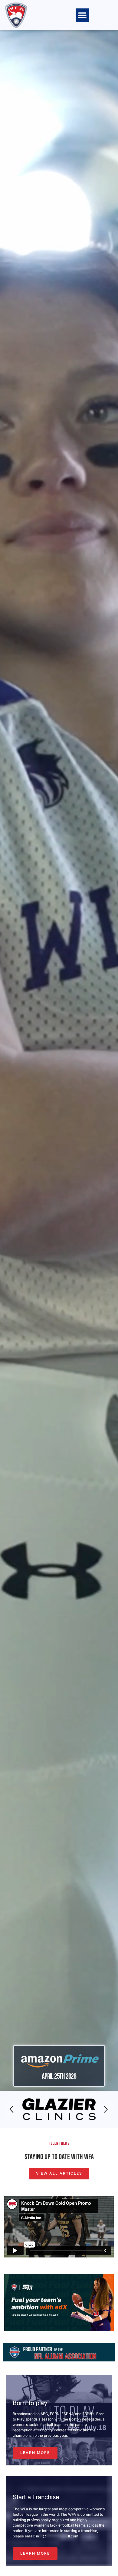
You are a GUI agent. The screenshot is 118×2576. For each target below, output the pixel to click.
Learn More (35, 2453)
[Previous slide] (12, 2110)
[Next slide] (106, 2110)
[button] (82, 15)
